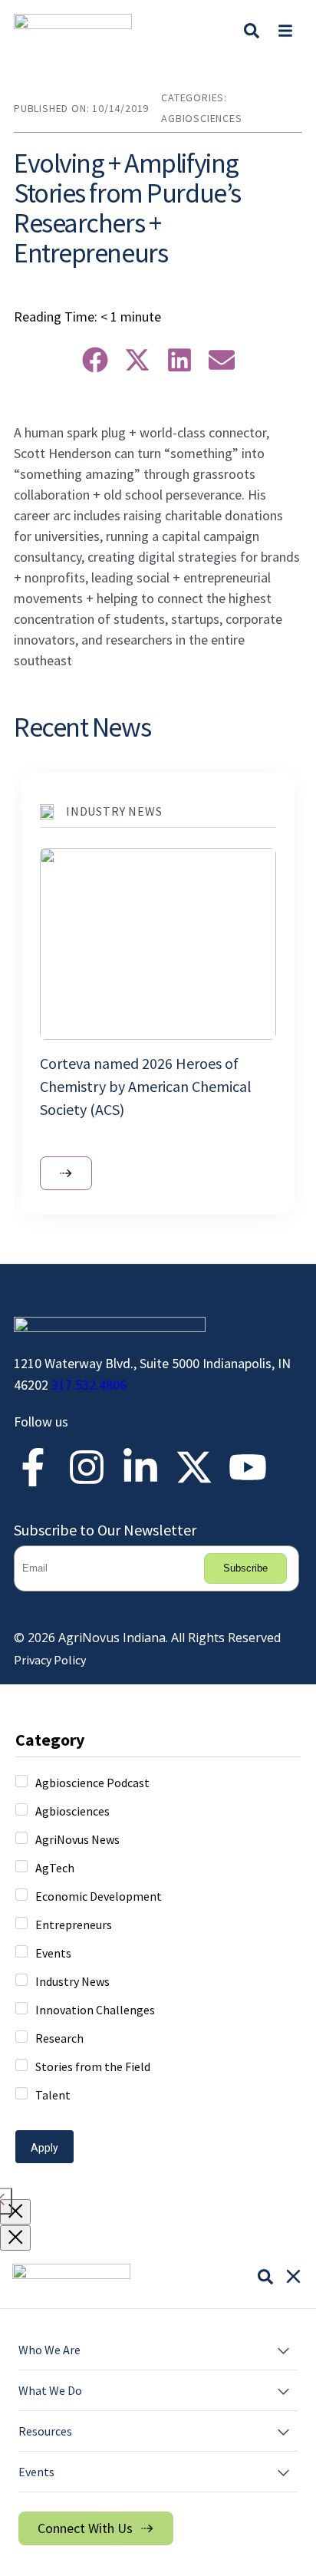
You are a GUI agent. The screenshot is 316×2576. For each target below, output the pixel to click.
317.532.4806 (89, 1385)
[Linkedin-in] (140, 1467)
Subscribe (245, 1568)
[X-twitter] (194, 1467)
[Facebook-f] (33, 1467)
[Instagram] (87, 1467)
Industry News (114, 811)
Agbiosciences (201, 118)
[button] (285, 30)
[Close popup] (15, 2212)
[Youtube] (248, 1467)
